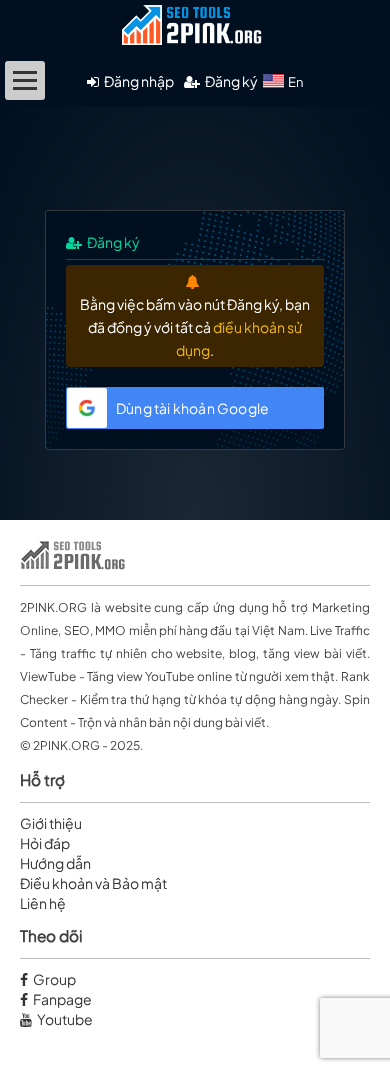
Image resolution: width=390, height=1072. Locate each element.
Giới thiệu (51, 823)
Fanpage (62, 999)
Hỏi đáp (45, 843)
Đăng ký (231, 81)
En (295, 82)
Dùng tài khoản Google (192, 408)
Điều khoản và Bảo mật (93, 883)
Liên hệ (43, 903)
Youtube (65, 1019)
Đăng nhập (139, 81)
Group (54, 979)
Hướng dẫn (55, 863)
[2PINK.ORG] (195, 34)
